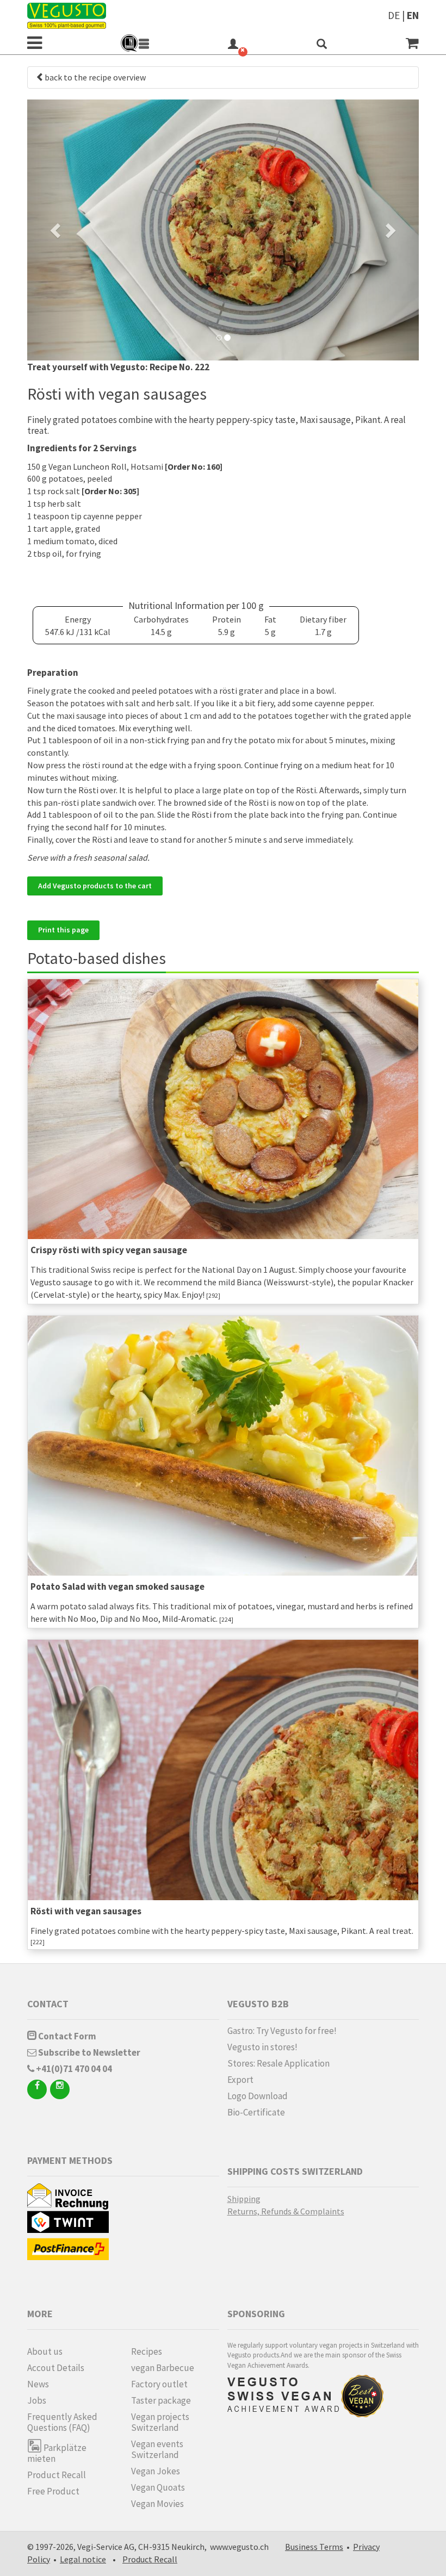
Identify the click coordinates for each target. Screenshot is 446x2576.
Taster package (161, 2400)
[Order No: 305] (110, 491)
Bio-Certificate (256, 2112)
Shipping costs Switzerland (295, 2171)
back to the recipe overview (95, 77)
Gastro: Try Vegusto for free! (282, 2031)
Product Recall (57, 2475)
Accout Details (56, 2368)
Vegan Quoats (158, 2487)
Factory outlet (159, 2384)
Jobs (37, 2400)
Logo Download (258, 2096)
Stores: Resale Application (278, 2063)
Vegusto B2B (258, 2004)
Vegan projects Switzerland (160, 2422)
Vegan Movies (157, 2504)
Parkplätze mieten (57, 2453)
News (38, 2384)
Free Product (53, 2491)
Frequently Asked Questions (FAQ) (62, 2422)
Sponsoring (256, 2314)
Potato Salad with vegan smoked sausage (117, 1586)
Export (240, 2080)
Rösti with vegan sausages (86, 1911)
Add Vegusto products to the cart (95, 886)
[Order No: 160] (194, 466)
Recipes (147, 2351)
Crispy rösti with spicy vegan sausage (109, 1250)
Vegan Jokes (156, 2471)
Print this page (63, 930)
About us (45, 2351)
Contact (48, 2004)
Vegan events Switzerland (157, 2449)
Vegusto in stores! (262, 2047)
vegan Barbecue (163, 2368)
